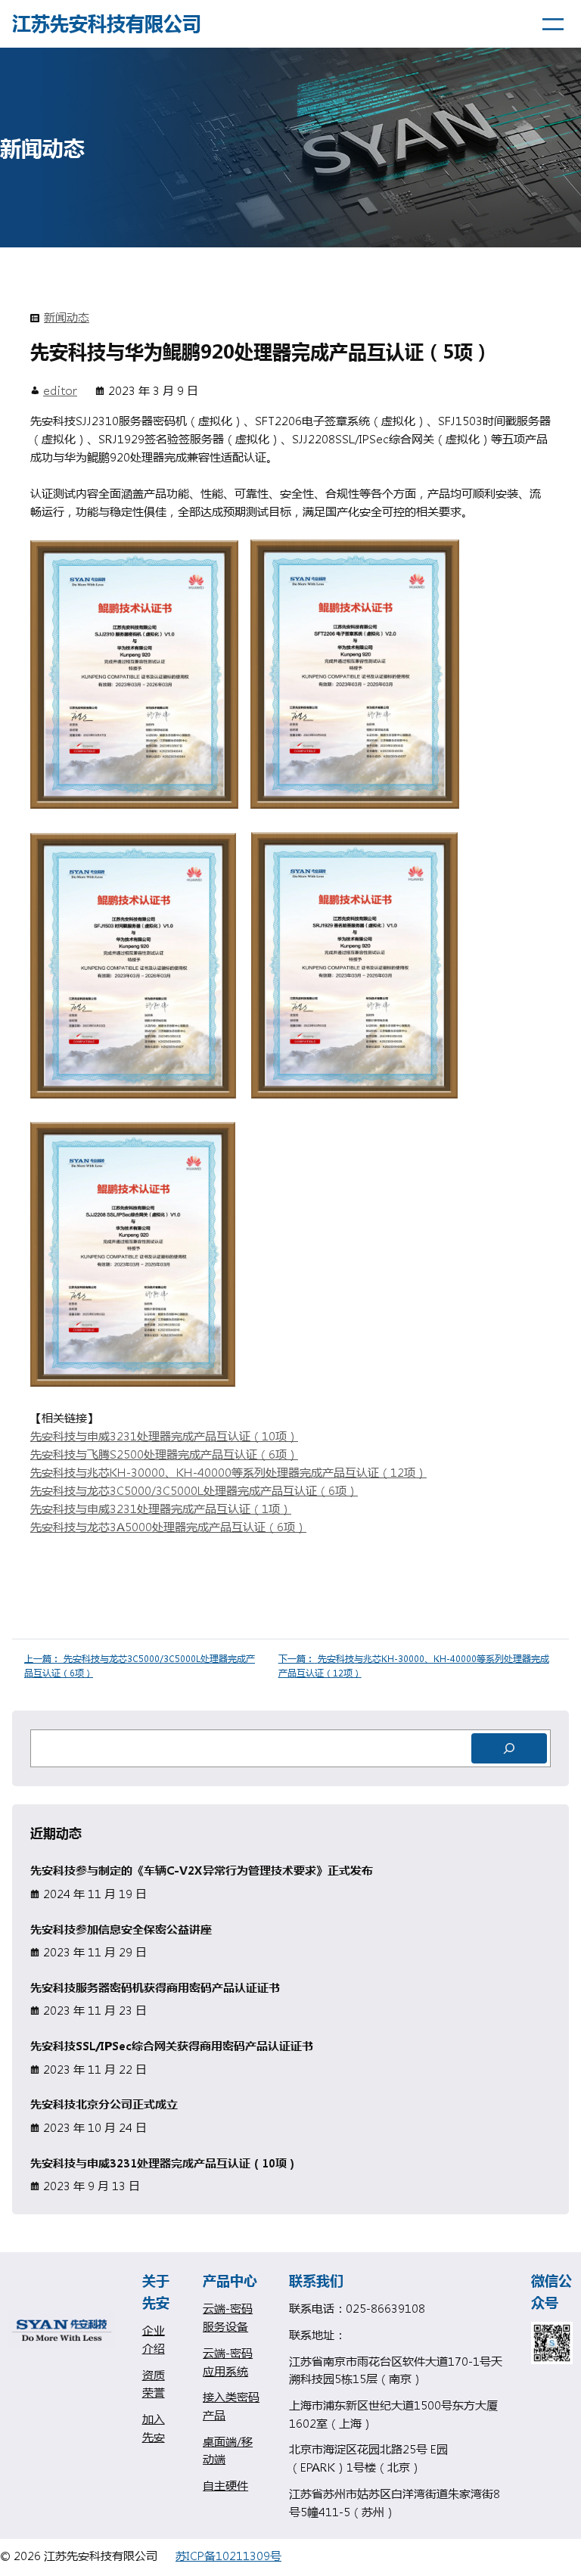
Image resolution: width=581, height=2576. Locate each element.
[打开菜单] (553, 24)
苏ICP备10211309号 (228, 2556)
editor (60, 390)
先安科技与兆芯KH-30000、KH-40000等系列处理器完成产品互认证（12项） (228, 1472)
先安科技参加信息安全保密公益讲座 (121, 1930)
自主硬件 (225, 2485)
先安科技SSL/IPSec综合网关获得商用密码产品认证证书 (172, 2046)
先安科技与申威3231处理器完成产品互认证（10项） (164, 1436)
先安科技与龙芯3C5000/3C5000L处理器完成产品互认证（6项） (194, 1490)
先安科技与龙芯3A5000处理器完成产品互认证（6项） (168, 1527)
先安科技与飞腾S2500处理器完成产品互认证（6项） (164, 1454)
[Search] (509, 1748)
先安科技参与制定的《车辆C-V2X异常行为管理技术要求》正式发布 (202, 1871)
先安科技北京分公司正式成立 (104, 2104)
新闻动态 (67, 317)
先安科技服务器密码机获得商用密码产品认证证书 (155, 1988)
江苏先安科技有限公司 (107, 23)
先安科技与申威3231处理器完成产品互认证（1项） (161, 1509)
